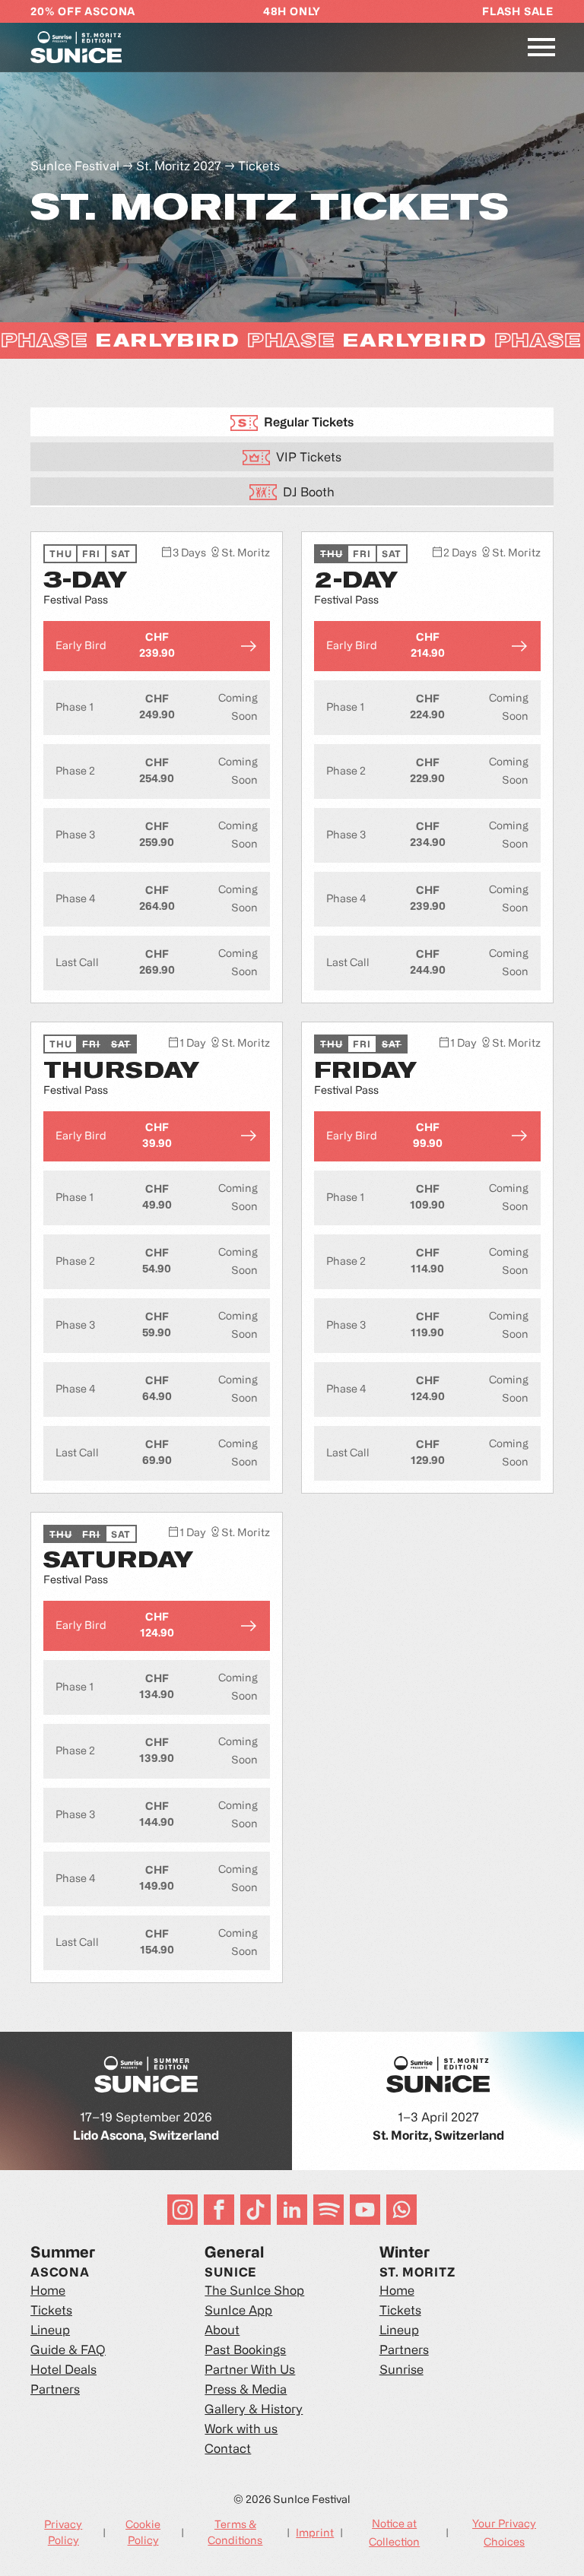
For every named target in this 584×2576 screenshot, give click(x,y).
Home (48, 2292)
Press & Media (246, 2391)
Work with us (241, 2430)
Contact (228, 2450)
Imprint (315, 2534)
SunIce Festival (75, 167)
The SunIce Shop (254, 2292)
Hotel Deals (63, 2371)
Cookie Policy (143, 2533)
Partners (55, 2391)
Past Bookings (245, 2351)
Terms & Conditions (235, 2533)
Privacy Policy (63, 2533)
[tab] (292, 422)
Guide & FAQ (68, 2351)
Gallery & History (254, 2410)
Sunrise (401, 2371)
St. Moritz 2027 (179, 167)
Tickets (259, 167)
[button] (541, 47)
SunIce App (238, 2311)
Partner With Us (250, 2371)
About (222, 2331)
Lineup (50, 2331)
